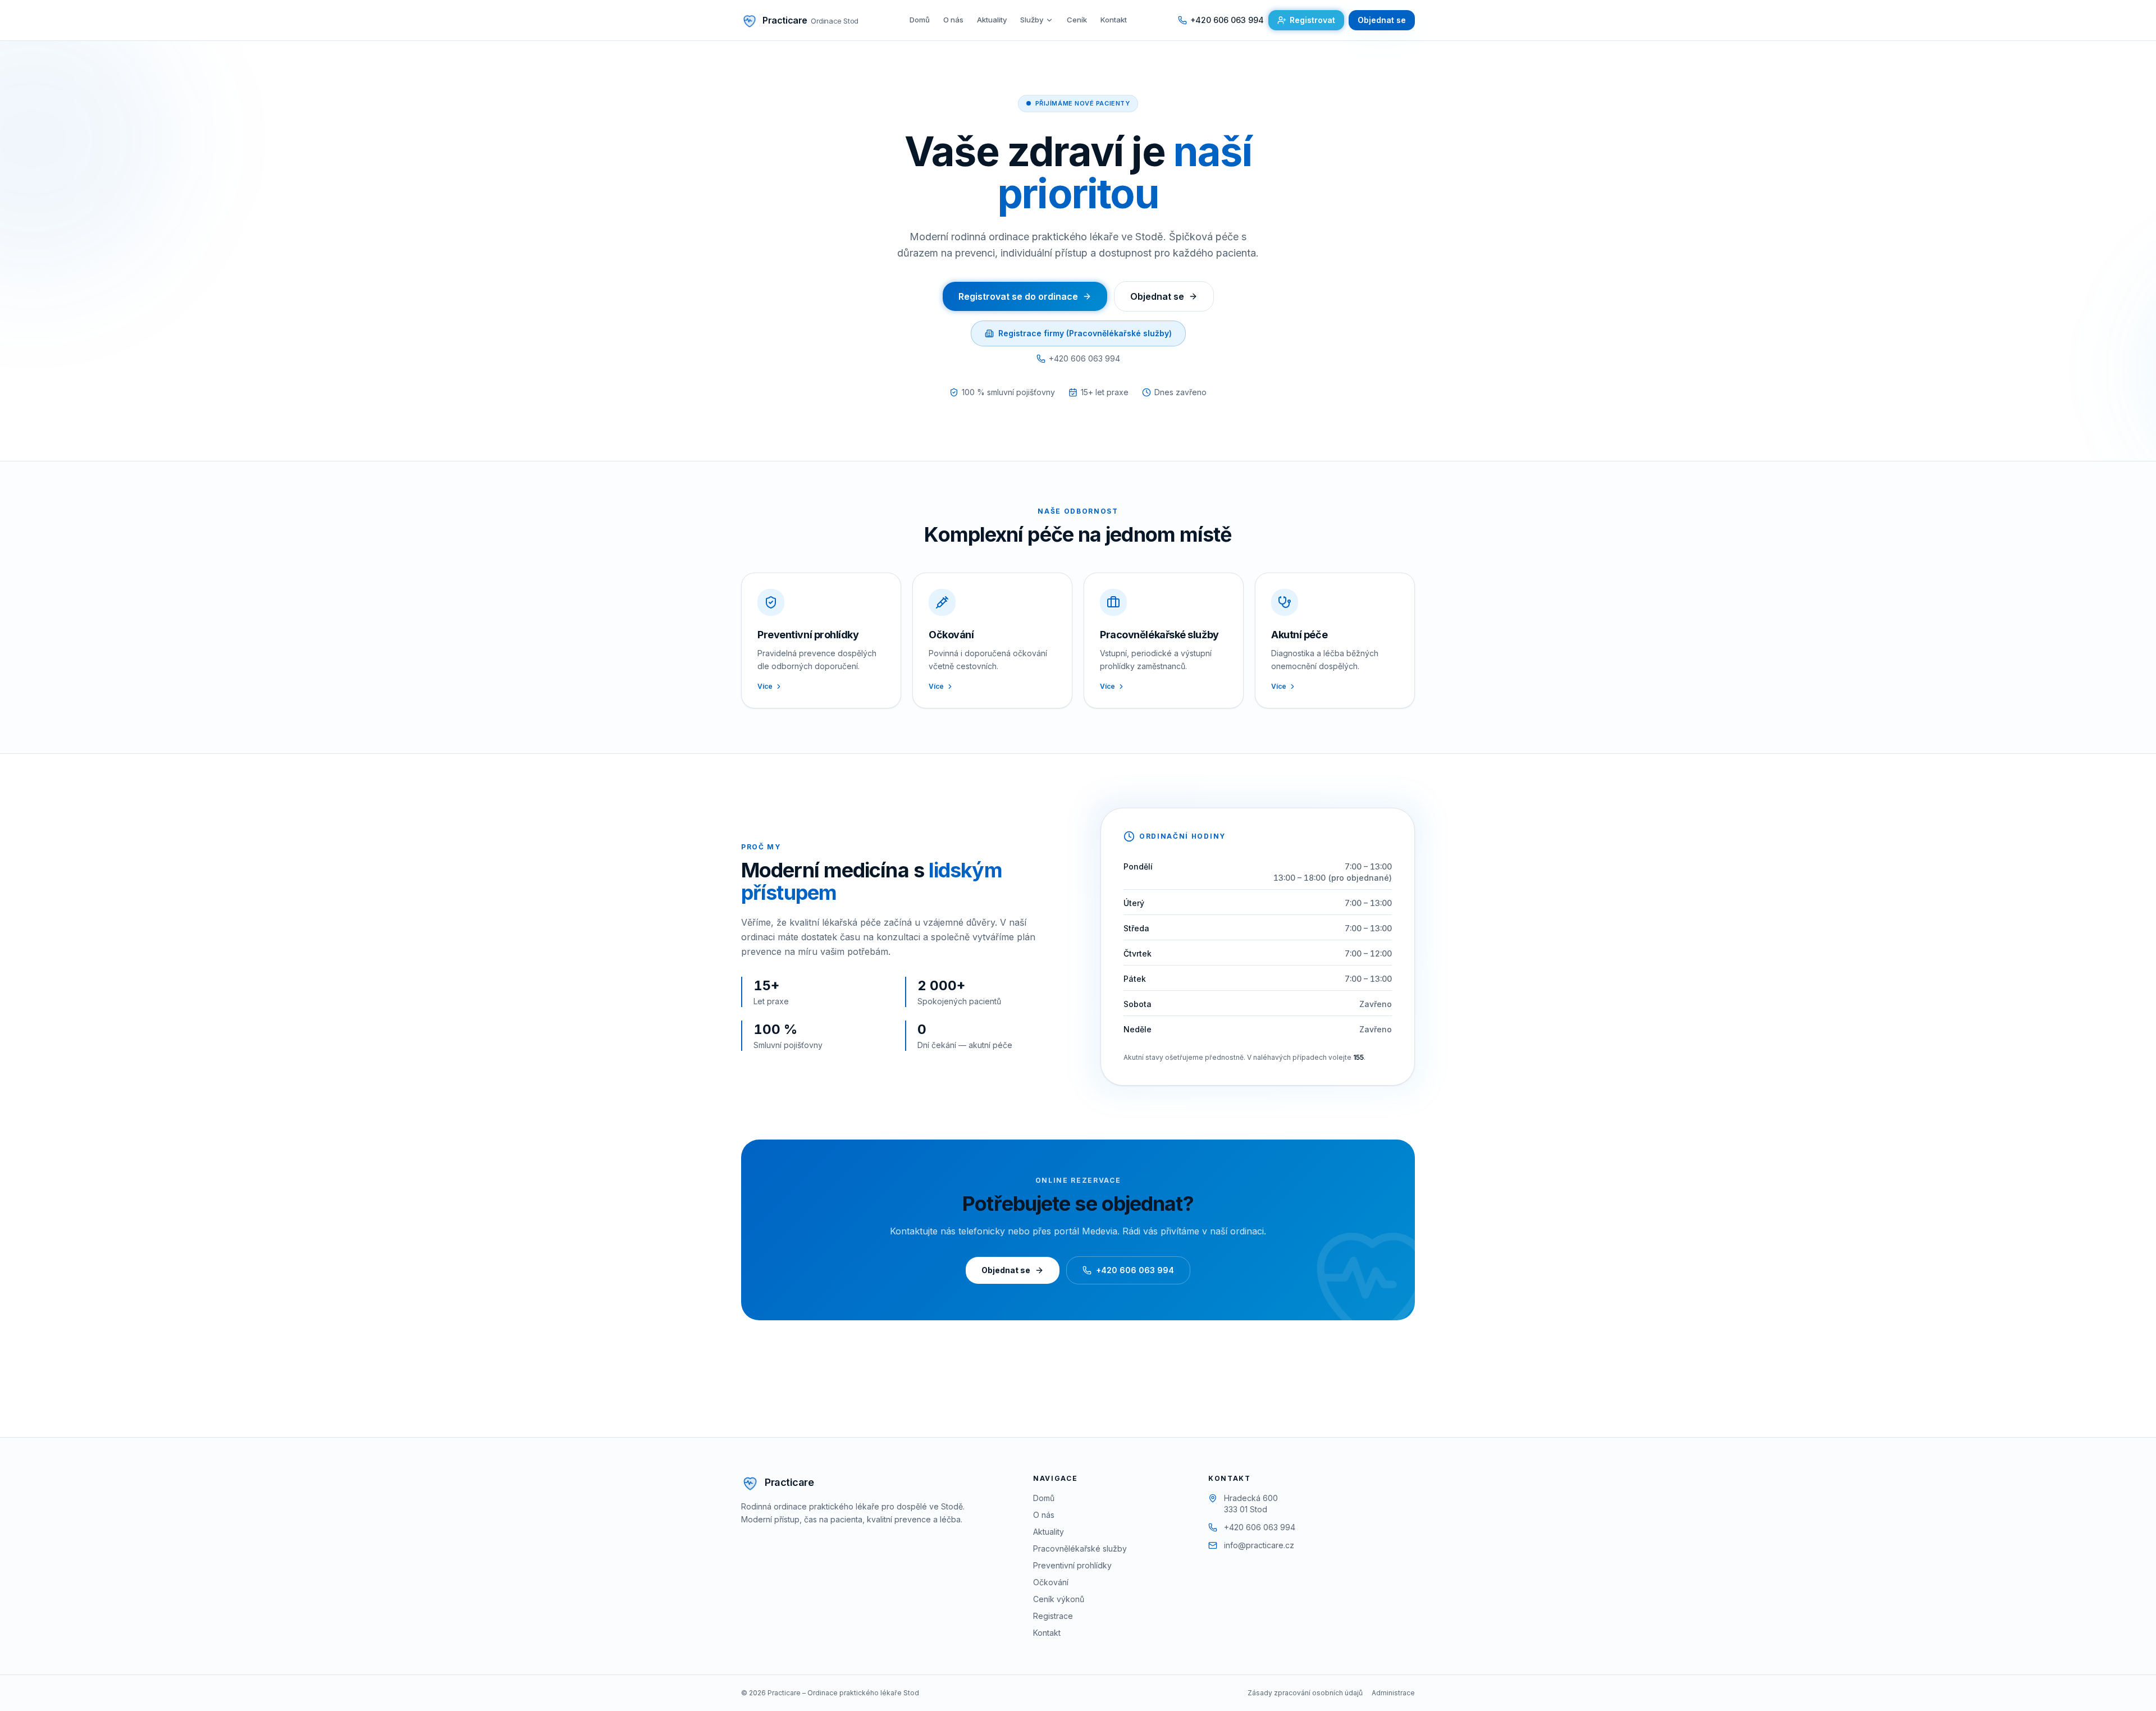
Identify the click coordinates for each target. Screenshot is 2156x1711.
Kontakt (1114, 20)
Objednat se (1382, 20)
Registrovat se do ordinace (1018, 296)
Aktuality (992, 20)
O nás (953, 20)
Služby (1032, 20)
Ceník (1077, 20)
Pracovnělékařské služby (1080, 1548)
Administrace (1393, 1693)
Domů (920, 20)
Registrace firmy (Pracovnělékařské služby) (1085, 333)
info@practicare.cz (1259, 1545)
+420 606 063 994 (1084, 358)
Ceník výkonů (1059, 1599)
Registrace (1053, 1616)
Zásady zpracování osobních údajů (1305, 1693)
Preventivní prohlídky (1072, 1565)
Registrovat (1312, 20)
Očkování (1051, 1582)
